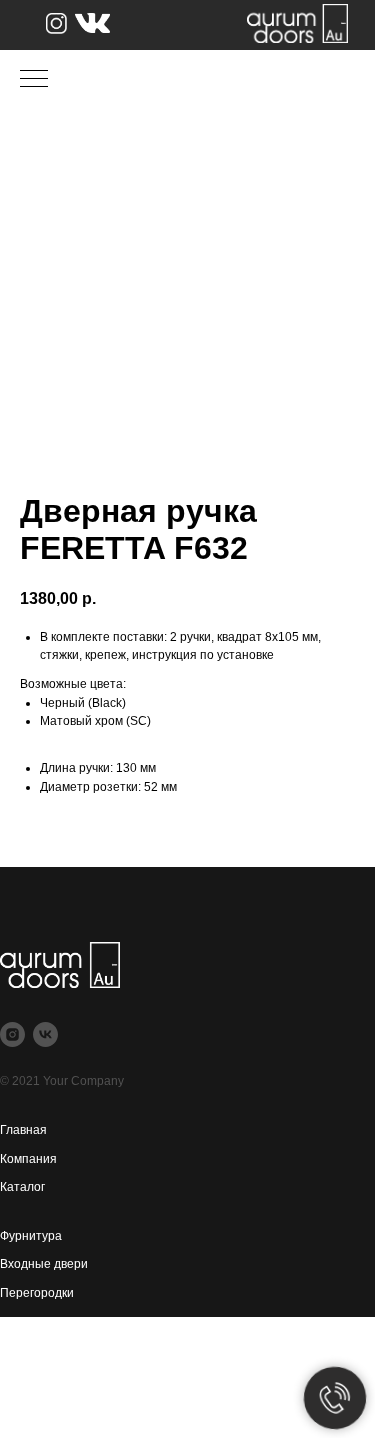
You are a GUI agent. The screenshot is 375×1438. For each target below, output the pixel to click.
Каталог (22, 1187)
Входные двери (44, 1264)
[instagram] (12, 1034)
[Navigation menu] (34, 80)
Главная (23, 1130)
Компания (28, 1159)
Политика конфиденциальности (91, 1399)
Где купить (30, 1342)
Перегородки (37, 1293)
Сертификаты (40, 1370)
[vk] (45, 1034)
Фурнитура (31, 1236)
